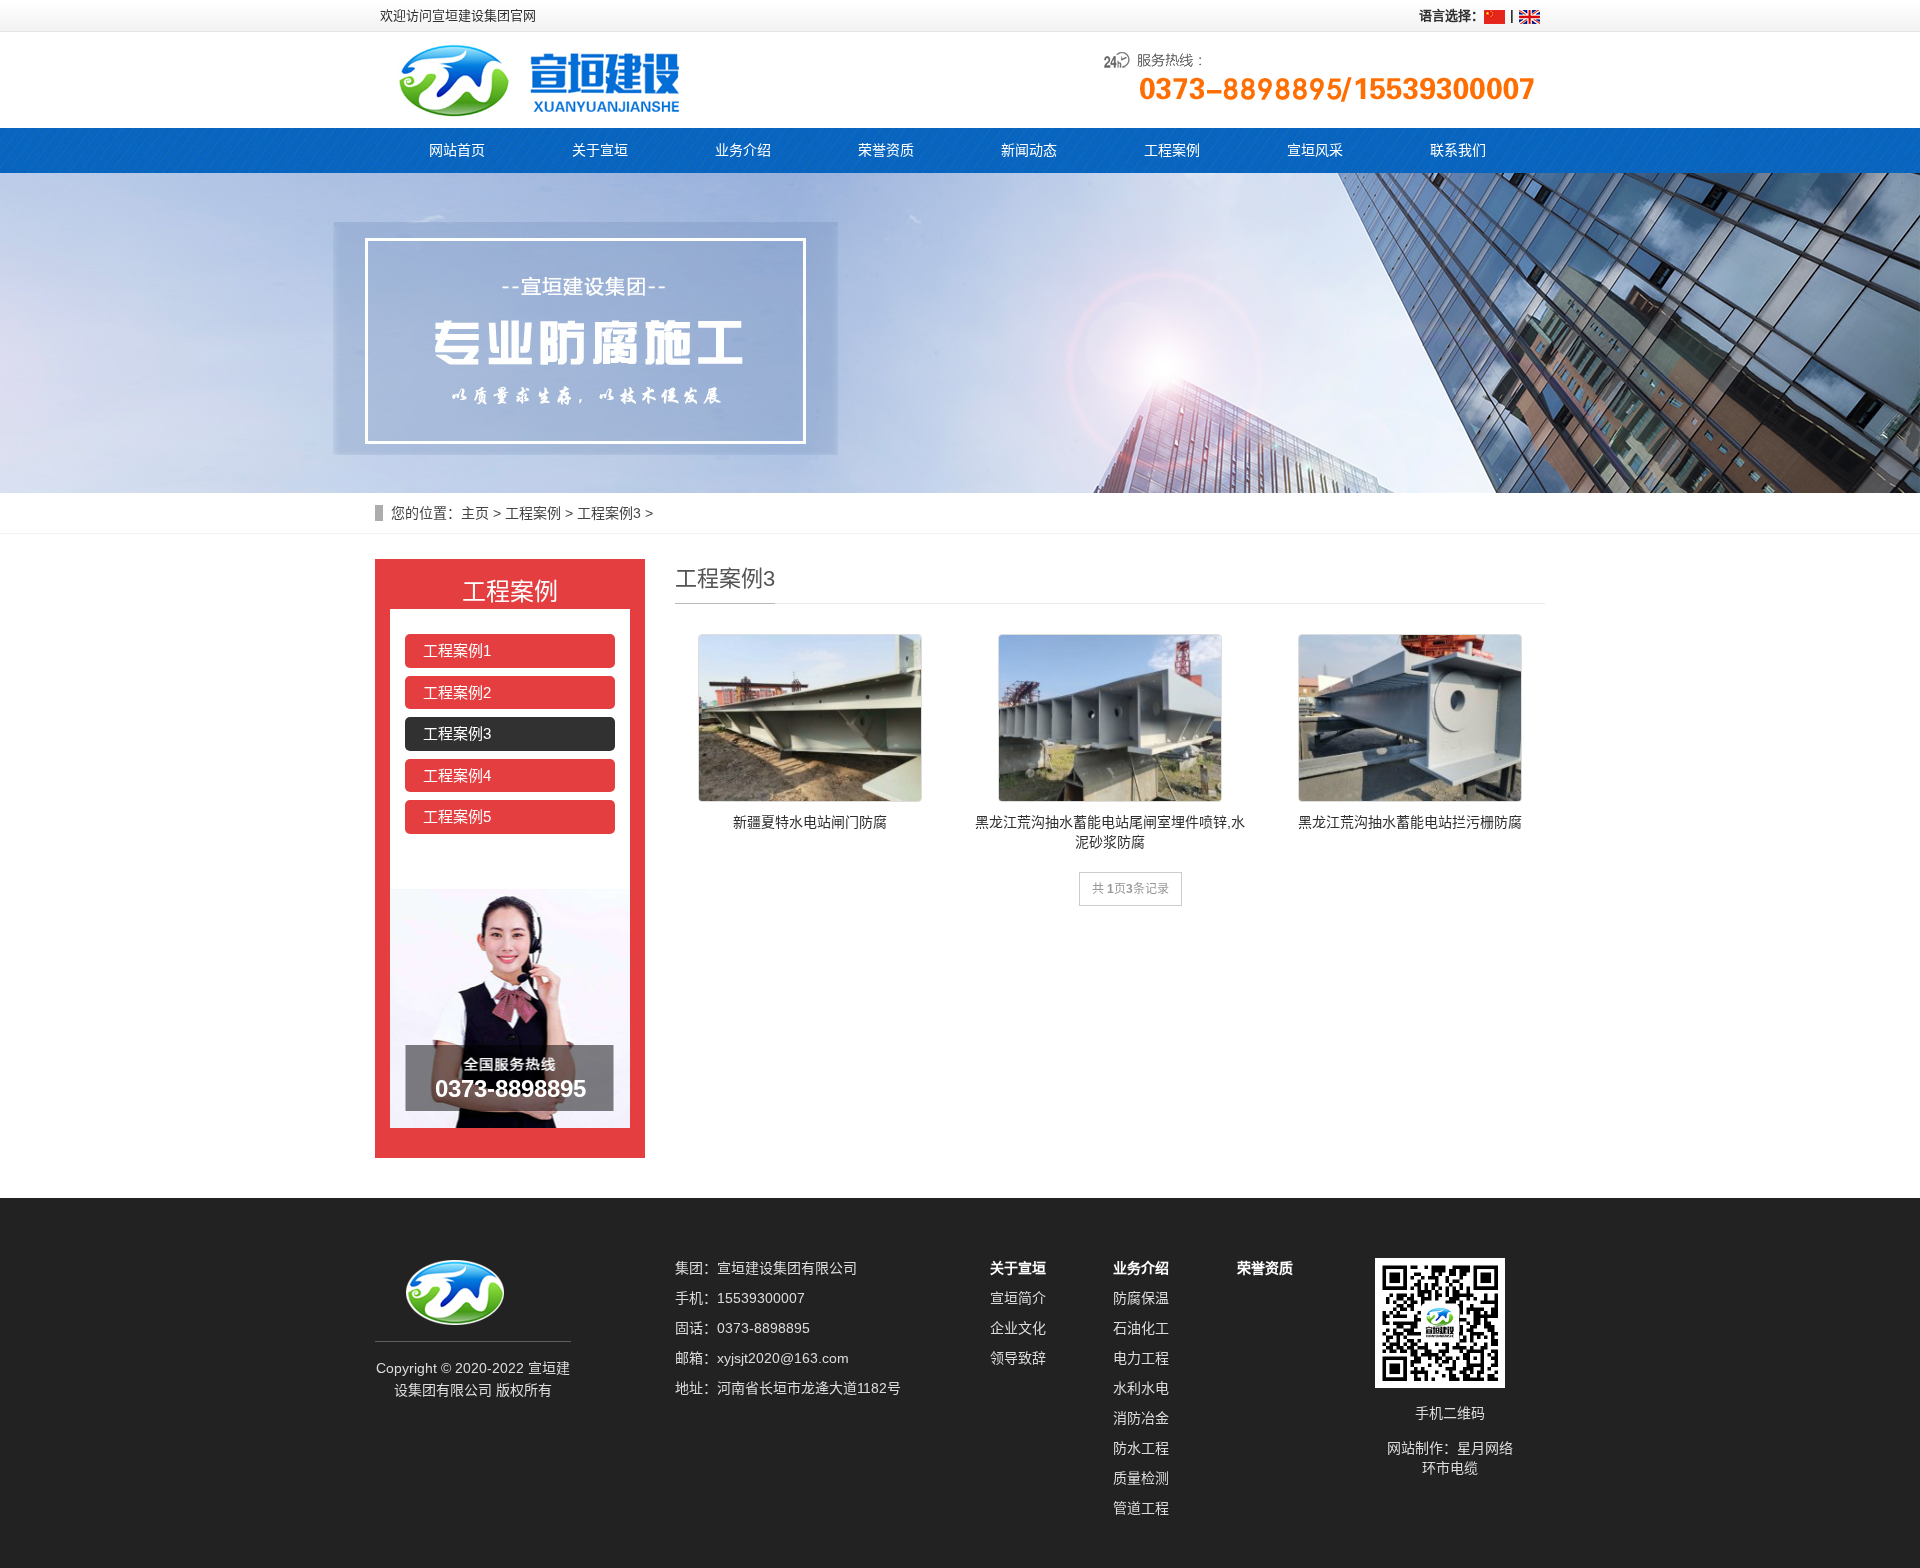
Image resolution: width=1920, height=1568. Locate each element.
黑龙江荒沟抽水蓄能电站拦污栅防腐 (1410, 822)
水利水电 (1141, 1388)
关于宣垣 (1018, 1268)
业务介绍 (1141, 1268)
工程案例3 (609, 513)
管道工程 (1141, 1508)
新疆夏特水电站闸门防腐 (810, 822)
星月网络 (1485, 1448)
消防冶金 (1141, 1418)
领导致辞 (1018, 1358)
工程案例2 (457, 692)
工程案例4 (457, 775)
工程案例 (533, 513)
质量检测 (1141, 1478)
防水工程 (1141, 1448)
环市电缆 (1450, 1468)
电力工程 (1141, 1358)
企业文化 (1018, 1328)
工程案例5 (457, 816)
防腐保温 (1141, 1298)
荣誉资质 (1265, 1268)
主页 (475, 513)
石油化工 (1141, 1328)
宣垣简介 (1018, 1298)
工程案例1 (457, 650)
